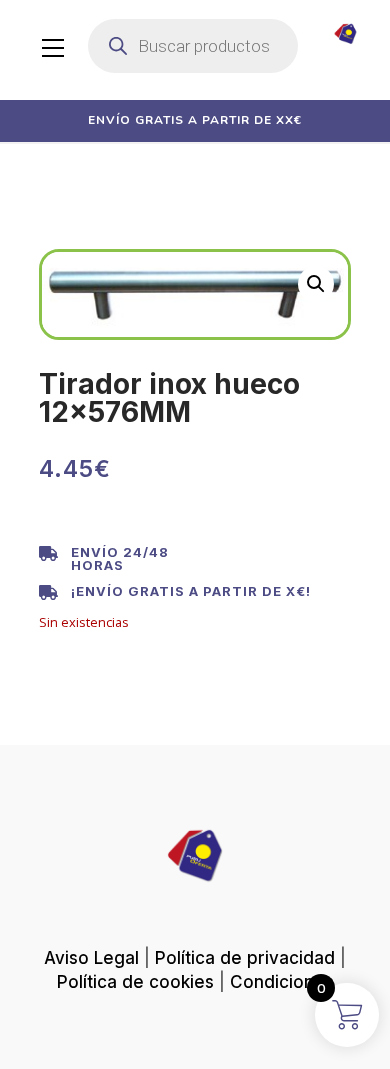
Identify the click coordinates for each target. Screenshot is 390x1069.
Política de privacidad (245, 958)
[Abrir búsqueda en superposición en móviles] (193, 46)
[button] (316, 284)
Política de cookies (135, 982)
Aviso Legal (91, 958)
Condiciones (282, 982)
